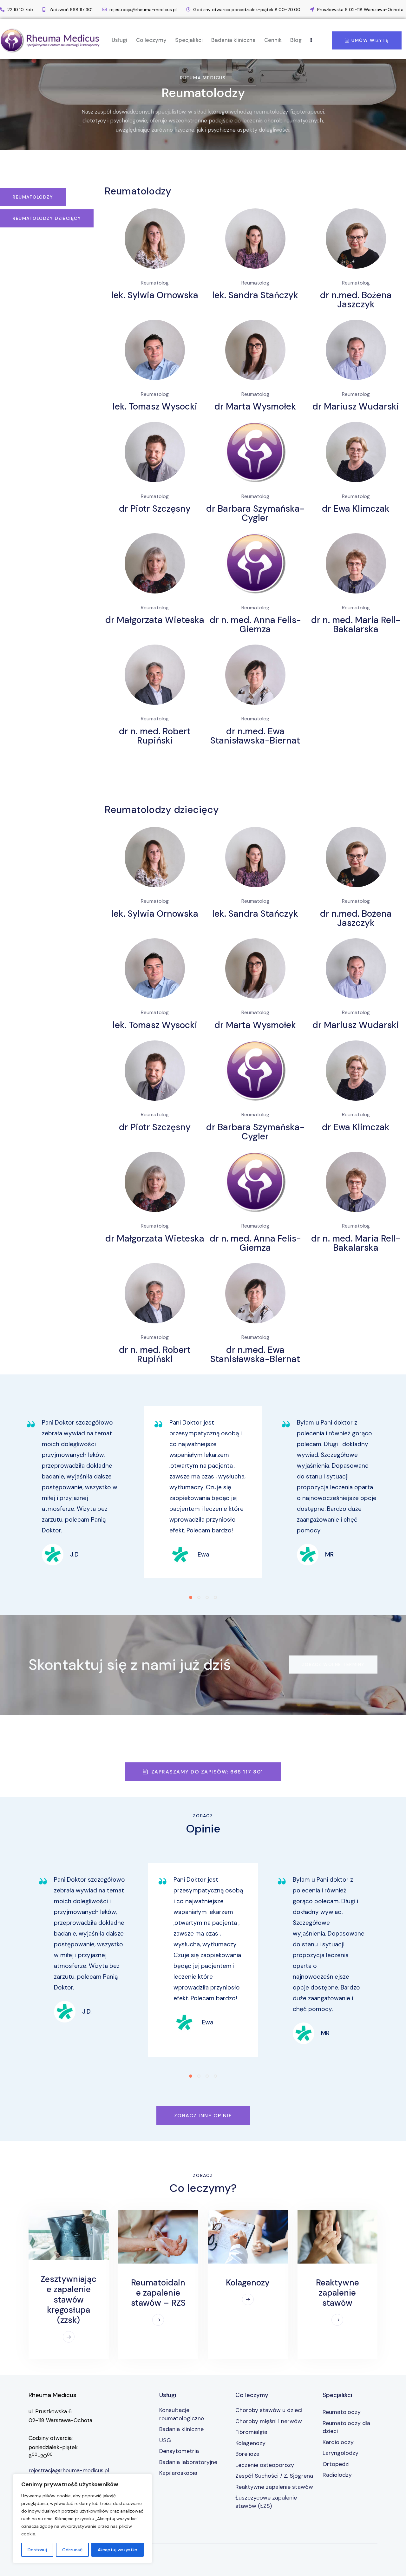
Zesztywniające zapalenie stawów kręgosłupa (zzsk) (69, 2300)
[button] (191, 1597)
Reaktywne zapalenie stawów (337, 2293)
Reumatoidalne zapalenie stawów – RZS (158, 2293)
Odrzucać (72, 2550)
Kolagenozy (248, 2283)
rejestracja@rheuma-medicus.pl (69, 2470)
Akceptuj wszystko (118, 2550)
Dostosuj (37, 2550)
